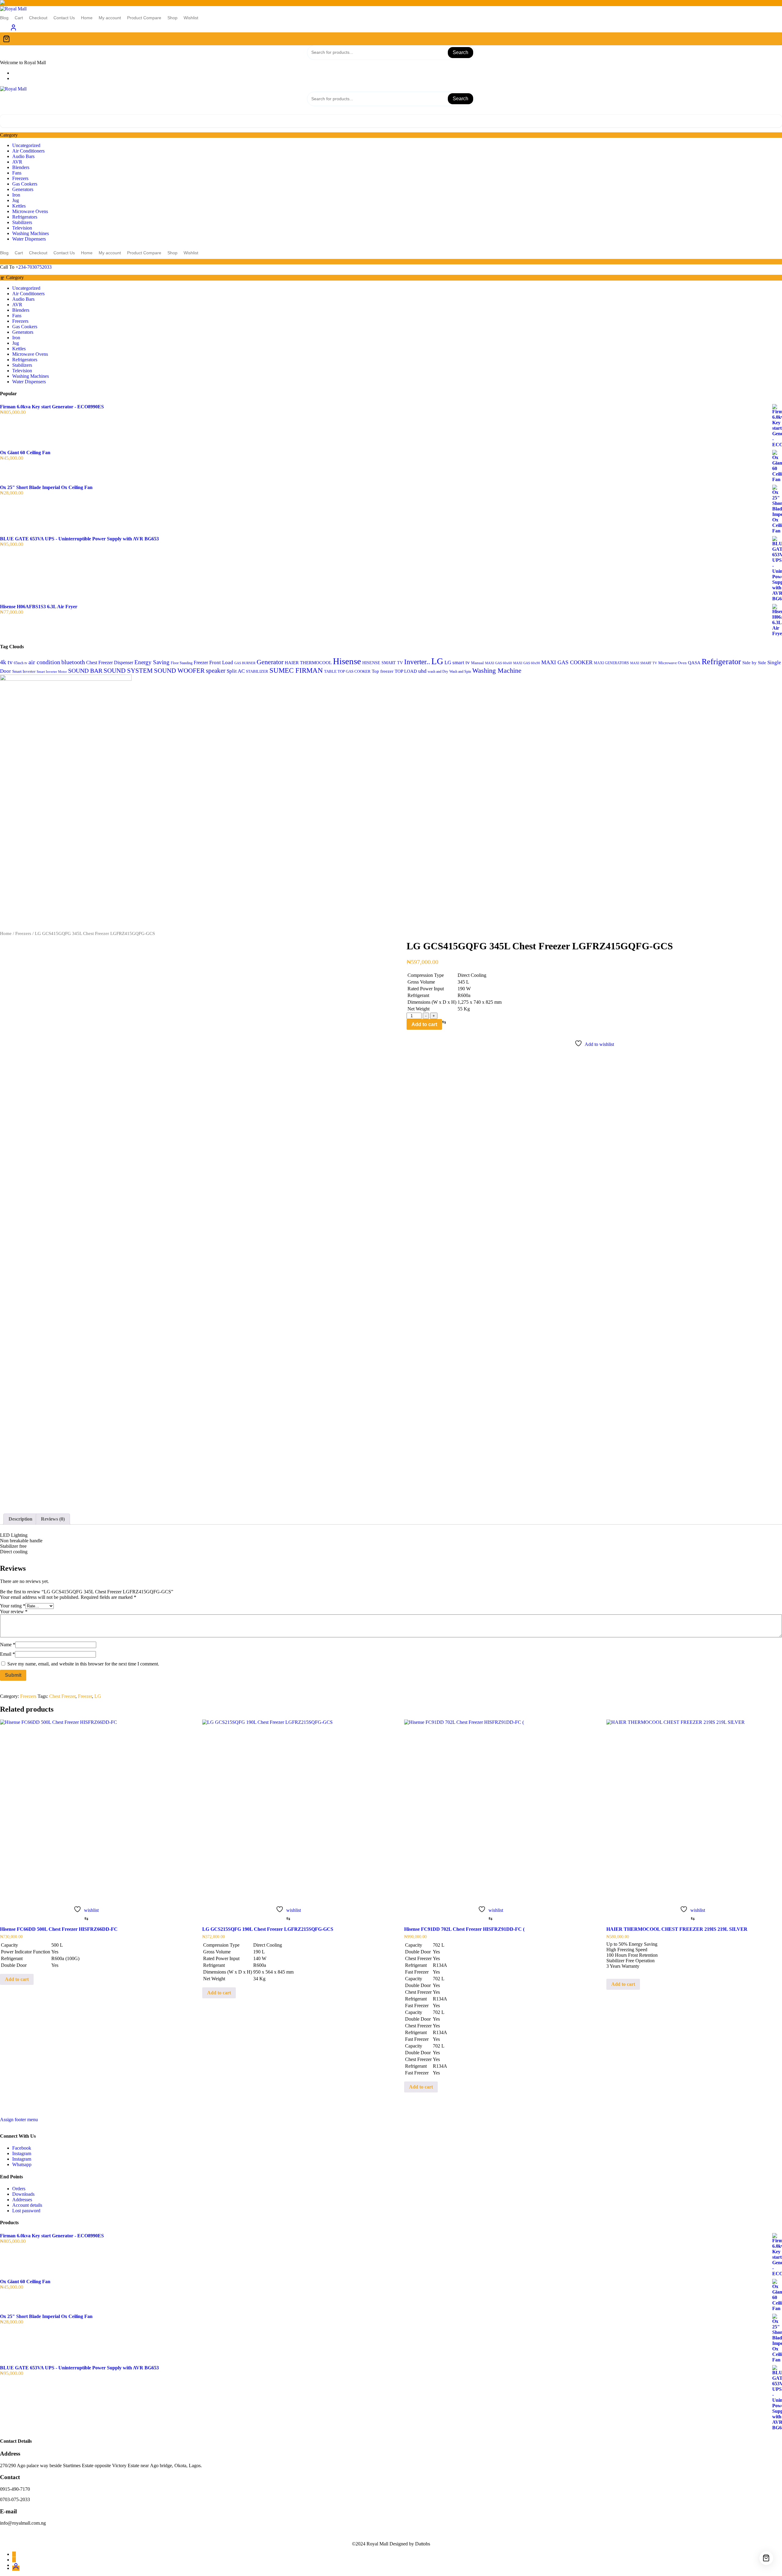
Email (7, 1654)
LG (437, 661)
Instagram (22, 2153)
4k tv (6, 662)
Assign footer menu (19, 2120)
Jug (16, 200)
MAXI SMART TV (644, 663)
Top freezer (383, 671)
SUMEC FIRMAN (296, 670)
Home (6, 933)
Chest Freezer (99, 662)
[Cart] (391, 39)
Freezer (201, 662)
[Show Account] (13, 29)
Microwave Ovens (30, 211)
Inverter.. (417, 662)
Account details (27, 2205)
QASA (694, 663)
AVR (17, 162)
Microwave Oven (672, 663)
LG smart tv (457, 662)
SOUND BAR (85, 671)
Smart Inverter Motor (52, 672)
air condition (44, 662)
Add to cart (424, 1024)
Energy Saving (152, 662)
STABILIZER (257, 671)
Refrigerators (25, 217)
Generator (270, 662)
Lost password (26, 2211)
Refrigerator (721, 662)
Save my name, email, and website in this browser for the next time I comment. (83, 1664)
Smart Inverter (24, 672)
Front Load (221, 662)
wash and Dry (438, 672)
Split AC (236, 671)
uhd (422, 671)
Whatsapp (22, 2164)
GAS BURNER (245, 663)
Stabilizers (22, 222)
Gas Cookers (25, 184)
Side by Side (754, 663)
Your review (14, 1612)
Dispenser (124, 662)
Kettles (19, 206)
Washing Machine (497, 670)
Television (22, 228)
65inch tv (20, 663)
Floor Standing (182, 663)
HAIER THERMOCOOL (308, 662)
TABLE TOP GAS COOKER (347, 672)
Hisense (347, 661)
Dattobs (423, 2544)
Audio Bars (23, 156)
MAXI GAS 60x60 (499, 663)
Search (460, 52)
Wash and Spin (460, 672)
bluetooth (73, 662)
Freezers (20, 178)
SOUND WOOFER (179, 670)
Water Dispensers (29, 239)
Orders (19, 2189)
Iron (16, 195)
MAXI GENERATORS (611, 663)
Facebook (22, 2148)
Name (8, 1645)
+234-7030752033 (34, 267)
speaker (216, 671)
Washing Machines (31, 233)
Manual (477, 663)
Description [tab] (20, 1519)
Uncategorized (26, 145)
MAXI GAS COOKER (567, 662)
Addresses (22, 2200)
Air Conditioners (28, 151)
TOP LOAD (406, 671)
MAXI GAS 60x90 (527, 663)
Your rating (13, 1606)
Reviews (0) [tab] (53, 1519)
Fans (17, 173)
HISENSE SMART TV (383, 663)
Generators (23, 189)
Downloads (23, 2194)
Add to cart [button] (17, 1979)
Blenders (21, 167)
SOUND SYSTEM (128, 671)
